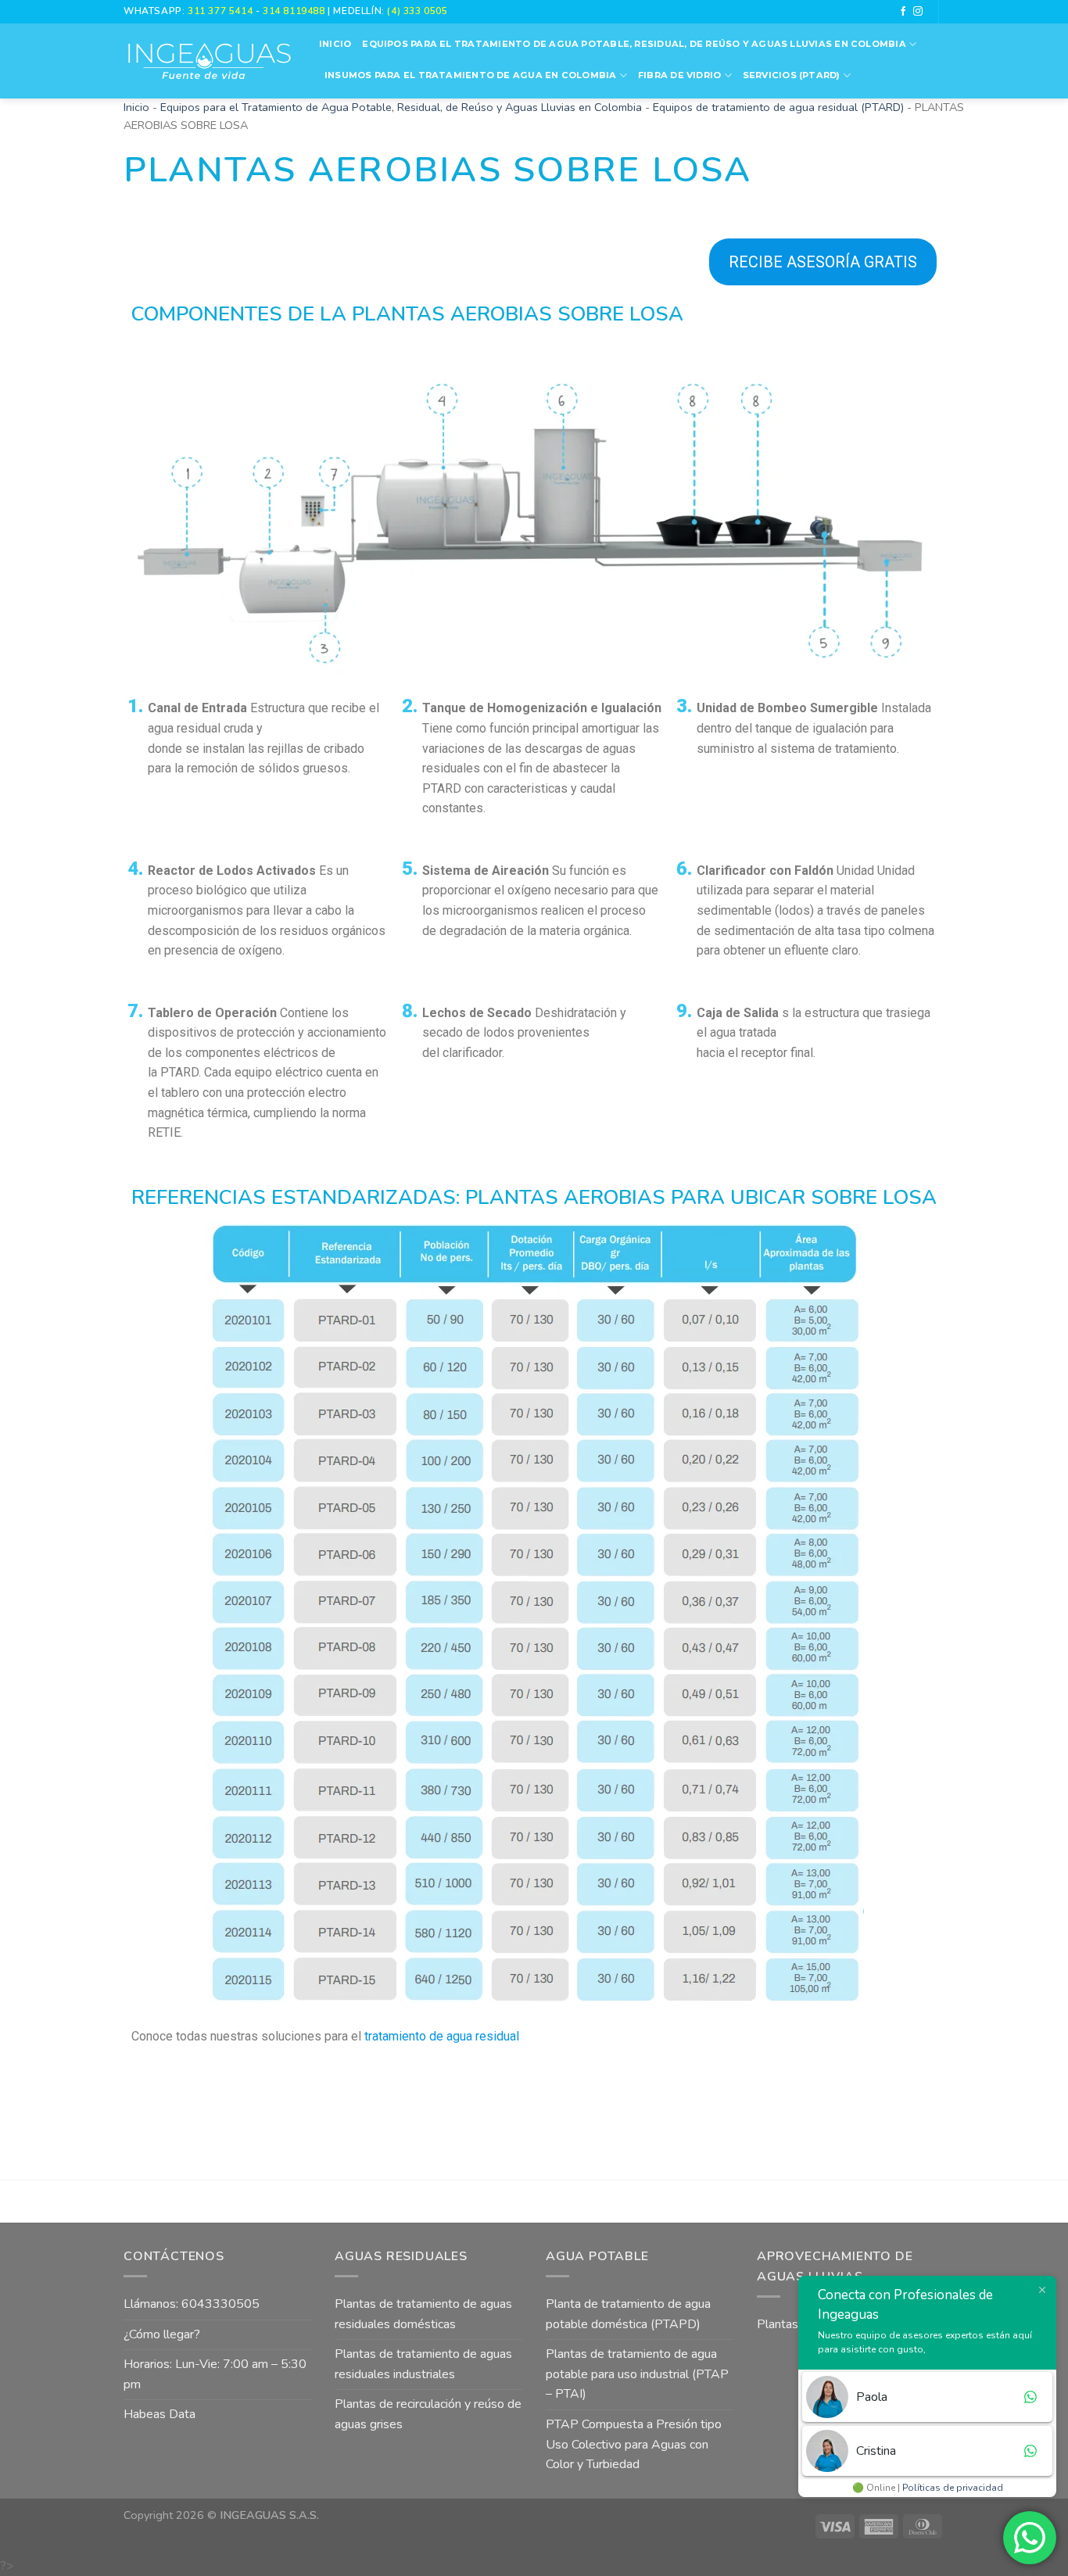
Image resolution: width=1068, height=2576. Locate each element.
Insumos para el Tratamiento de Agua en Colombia (471, 75)
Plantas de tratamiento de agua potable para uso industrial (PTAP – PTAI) (637, 2374)
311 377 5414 (222, 11)
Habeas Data (159, 2414)
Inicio (335, 44)
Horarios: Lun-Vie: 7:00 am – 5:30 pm (215, 2374)
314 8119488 (294, 11)
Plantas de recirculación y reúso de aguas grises (428, 2414)
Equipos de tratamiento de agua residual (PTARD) (778, 107)
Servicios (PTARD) (792, 75)
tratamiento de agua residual (442, 2036)
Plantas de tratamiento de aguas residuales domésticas (423, 2314)
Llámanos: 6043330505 (192, 2304)
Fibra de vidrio (679, 75)
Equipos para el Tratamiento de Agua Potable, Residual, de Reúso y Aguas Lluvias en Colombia (634, 44)
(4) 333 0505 (417, 11)
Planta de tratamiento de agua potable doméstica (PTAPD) (628, 2314)
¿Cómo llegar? (162, 2334)
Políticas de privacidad (953, 2488)
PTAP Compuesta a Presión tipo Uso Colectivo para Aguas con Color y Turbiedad (634, 2444)
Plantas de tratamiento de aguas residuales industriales (423, 2364)
